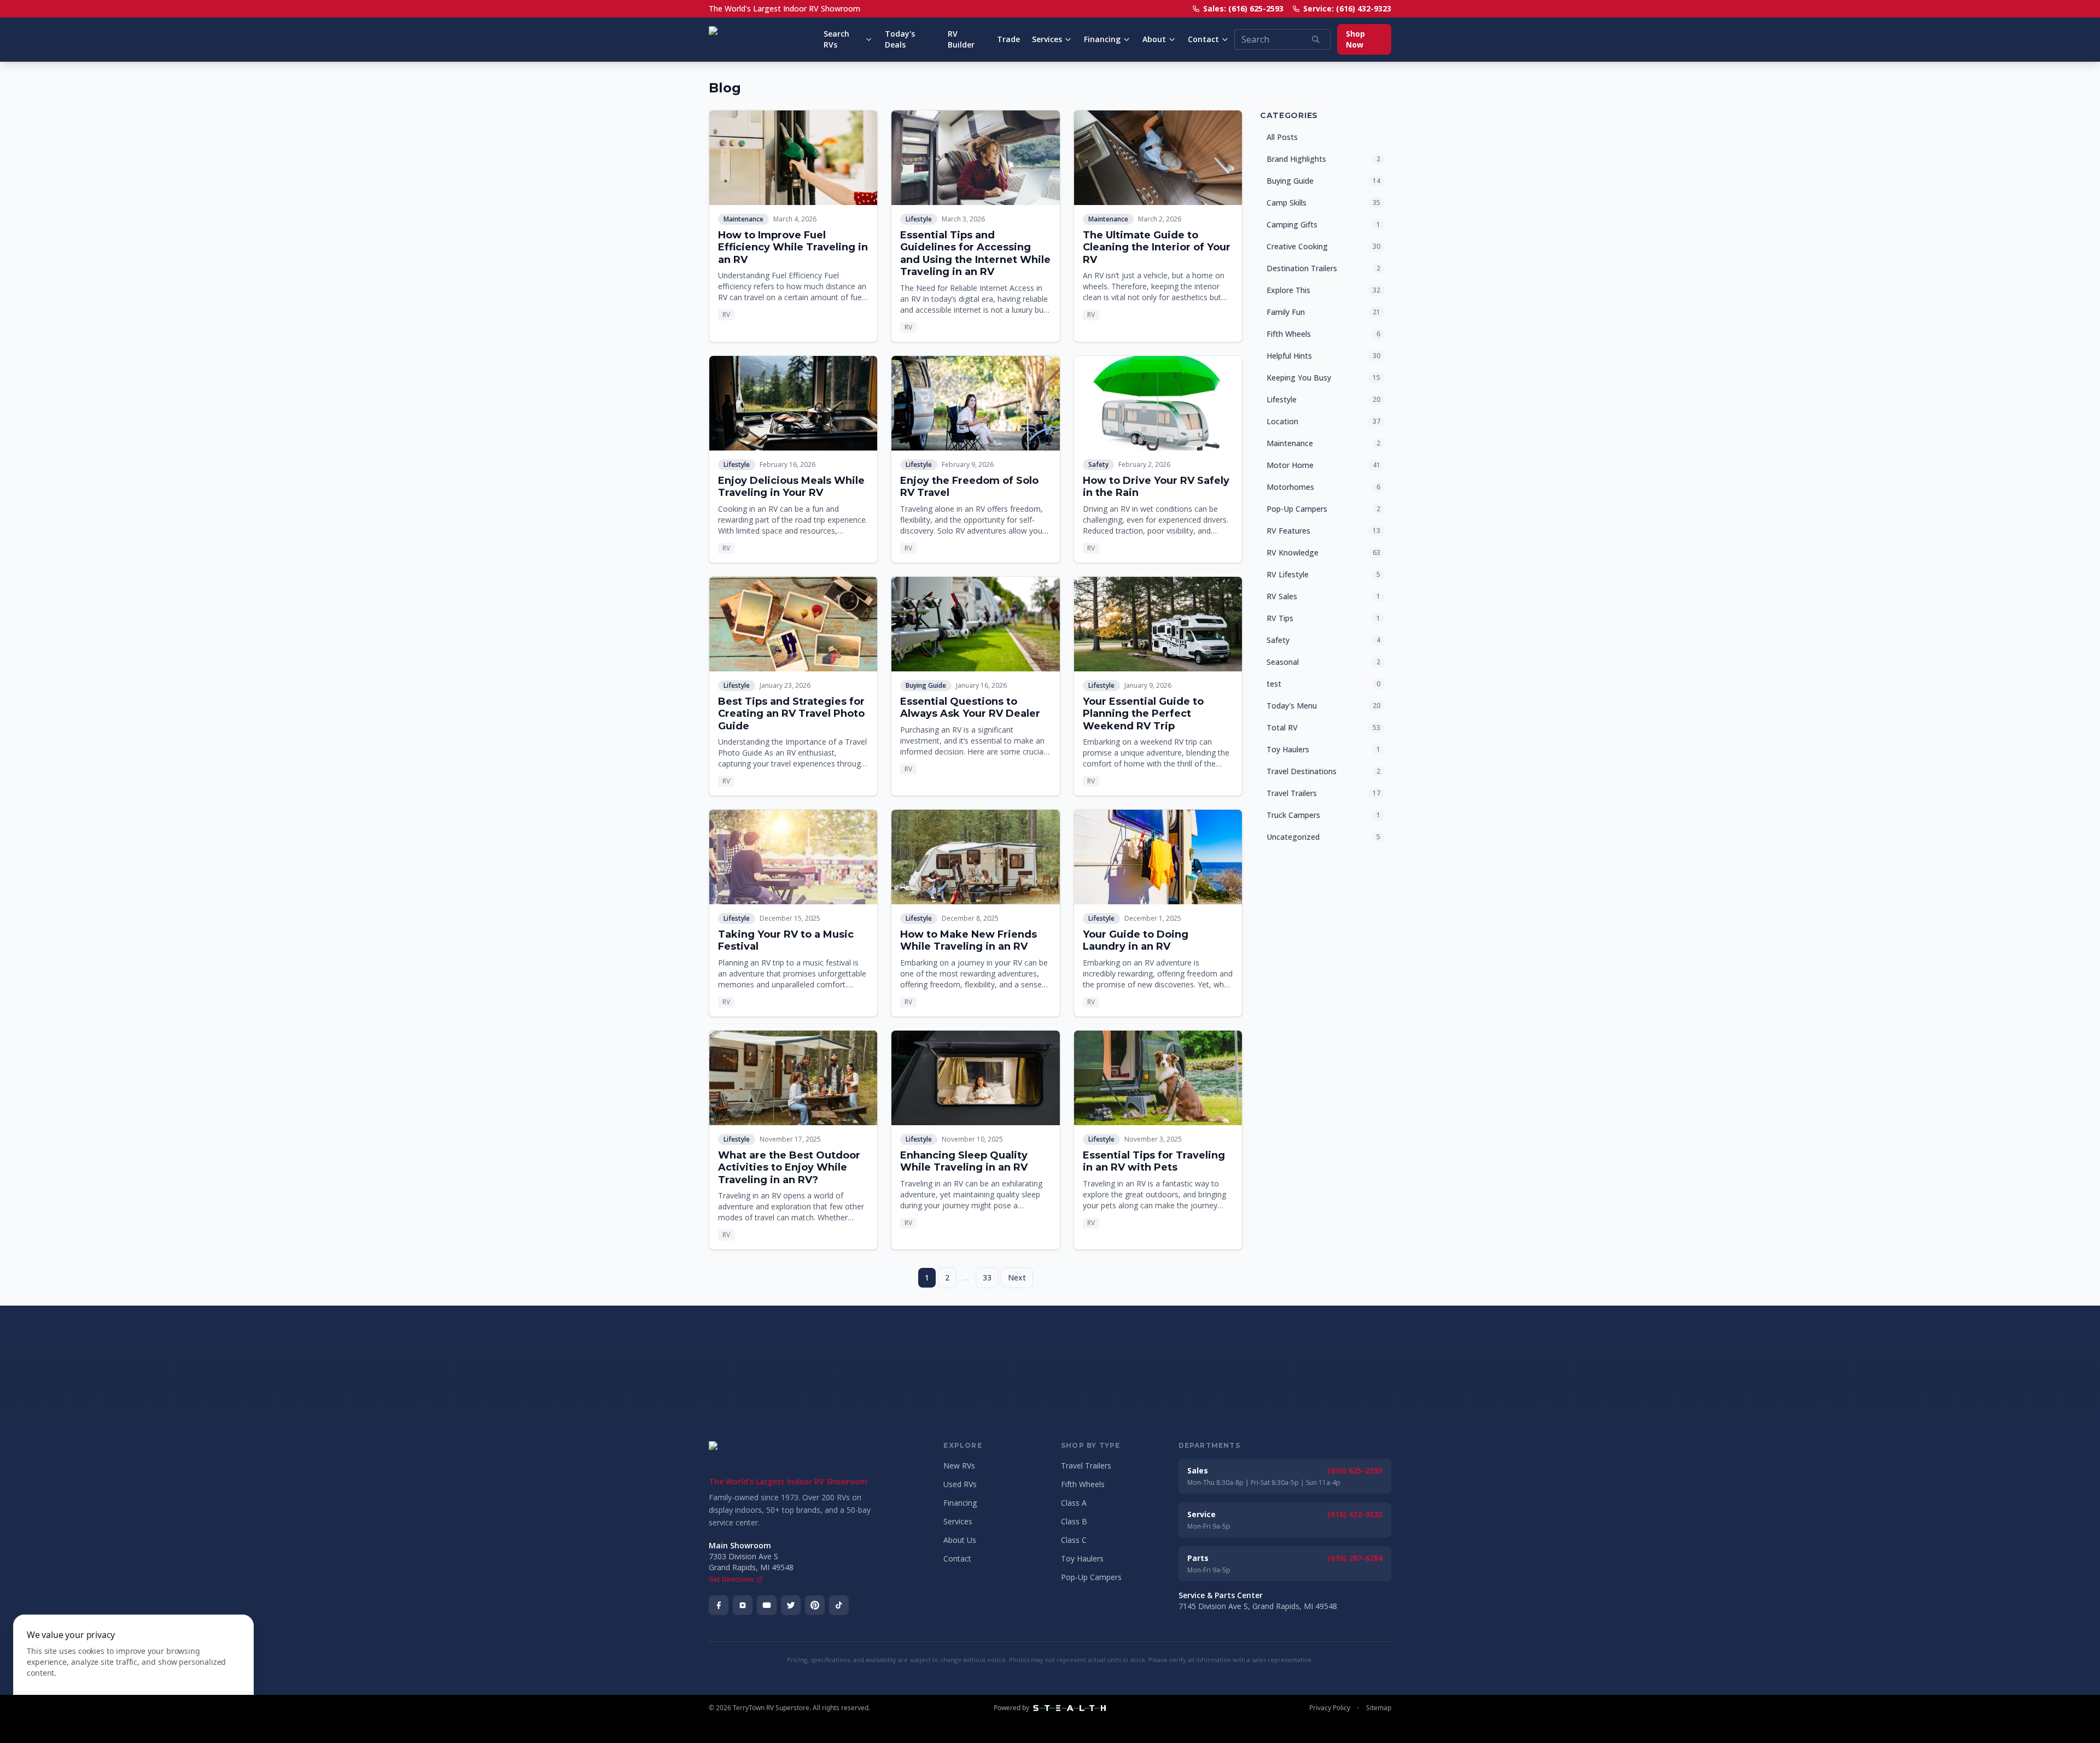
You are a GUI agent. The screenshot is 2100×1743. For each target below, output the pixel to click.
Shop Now (1355, 39)
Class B (1074, 1521)
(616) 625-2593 (1355, 1470)
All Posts (1282, 137)
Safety (1098, 464)
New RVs (959, 1466)
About (1154, 39)
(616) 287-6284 (1355, 1558)
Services (1047, 39)
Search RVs (836, 39)
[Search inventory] (1316, 39)
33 (987, 1277)
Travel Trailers (1086, 1466)
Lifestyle (919, 219)
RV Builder (961, 39)
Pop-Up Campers (1091, 1577)
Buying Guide (926, 685)
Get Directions (731, 1580)
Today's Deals (900, 39)
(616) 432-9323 (1355, 1514)
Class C (1074, 1540)
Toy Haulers (1082, 1558)
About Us (960, 1540)
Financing (1102, 39)
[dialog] (133, 1672)
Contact (1203, 39)
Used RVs (960, 1484)
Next (1017, 1277)
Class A (1074, 1503)
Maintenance (743, 219)
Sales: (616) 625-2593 (1243, 8)
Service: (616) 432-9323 (1347, 8)
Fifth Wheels (1083, 1484)
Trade (1008, 39)
